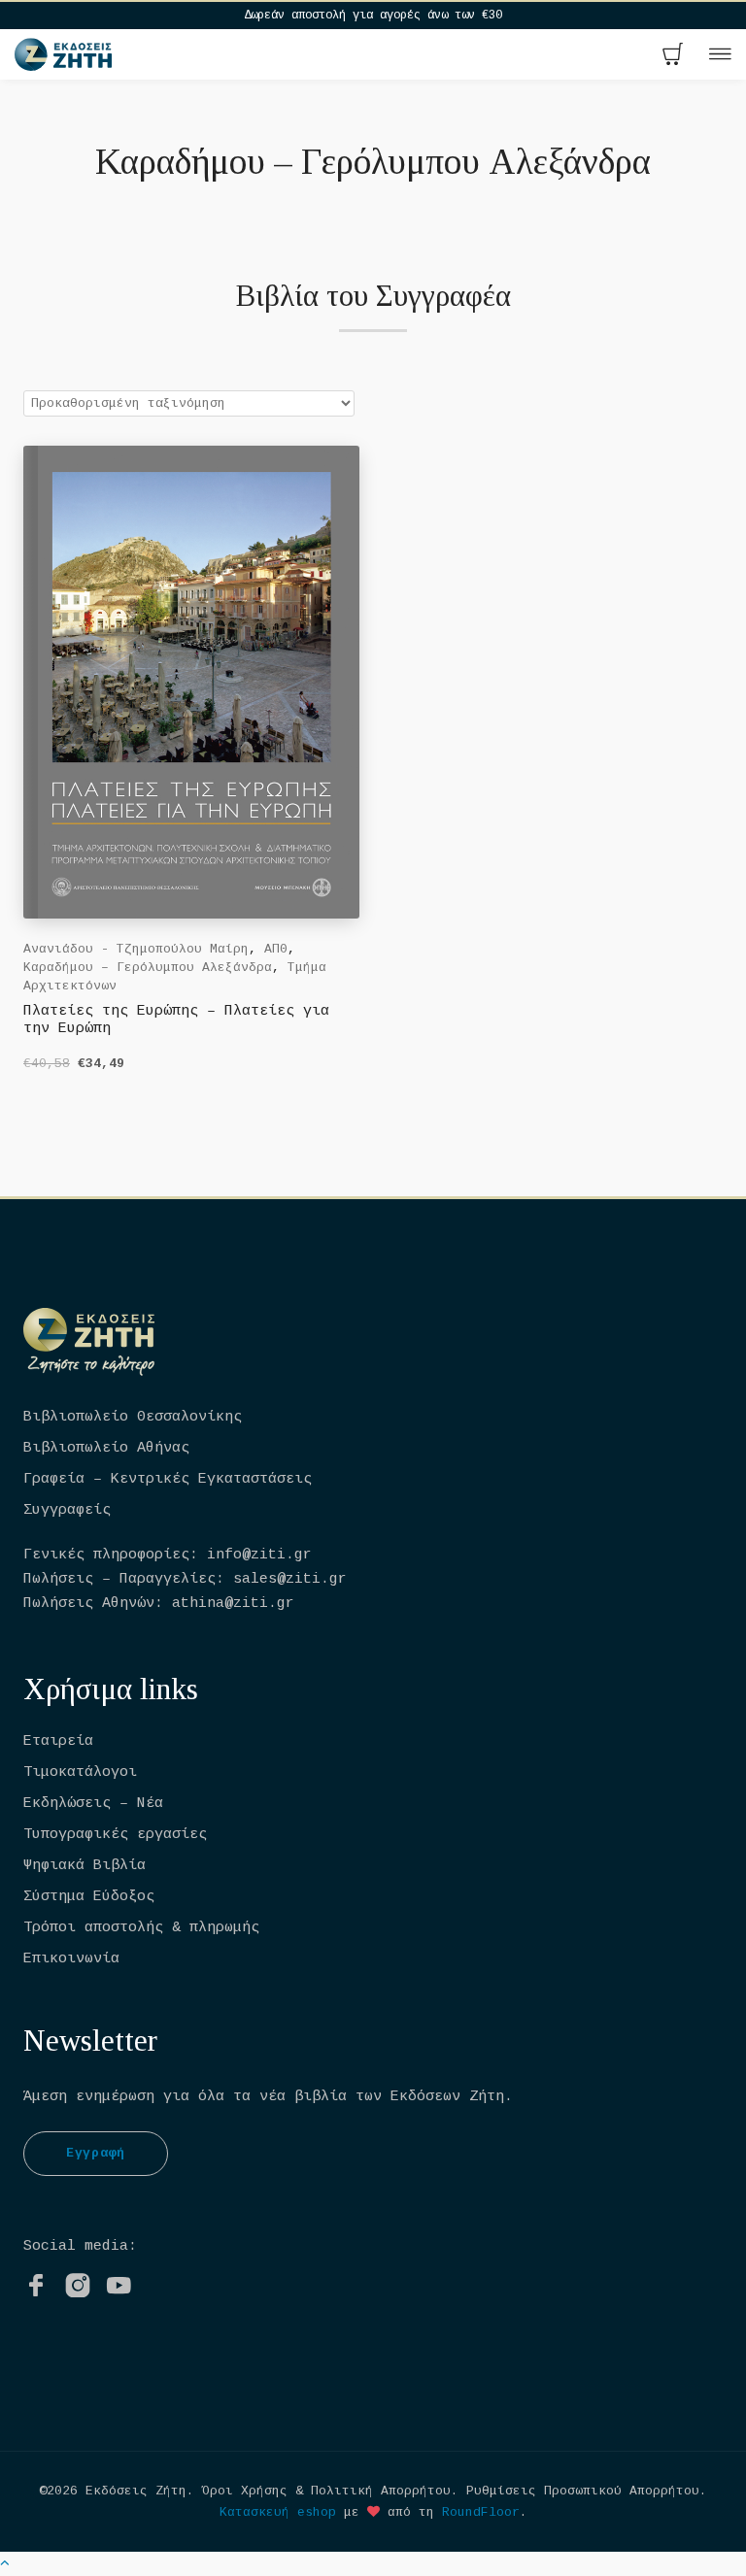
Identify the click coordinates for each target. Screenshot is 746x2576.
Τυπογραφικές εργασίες (115, 1835)
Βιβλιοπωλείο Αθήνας (106, 1448)
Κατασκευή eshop (278, 2512)
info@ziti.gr (259, 1555)
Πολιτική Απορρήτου (381, 2491)
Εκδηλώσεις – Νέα (93, 1804)
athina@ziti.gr (233, 1604)
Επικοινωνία (71, 1959)
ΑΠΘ (276, 949)
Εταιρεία (58, 1741)
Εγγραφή (96, 2153)
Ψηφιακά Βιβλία (85, 1866)
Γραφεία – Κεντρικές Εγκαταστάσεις (168, 1479)
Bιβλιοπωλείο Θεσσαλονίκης (133, 1417)
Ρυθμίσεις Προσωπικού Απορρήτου (583, 2491)
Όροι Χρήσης (245, 2491)
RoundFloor (481, 2512)
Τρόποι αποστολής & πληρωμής (141, 1928)
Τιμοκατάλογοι (80, 1773)
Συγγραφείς (67, 1510)
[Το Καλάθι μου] (673, 56)
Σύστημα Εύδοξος (89, 1897)
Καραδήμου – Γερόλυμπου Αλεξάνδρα (148, 968)
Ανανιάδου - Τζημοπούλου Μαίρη (136, 949)
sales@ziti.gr (290, 1579)
